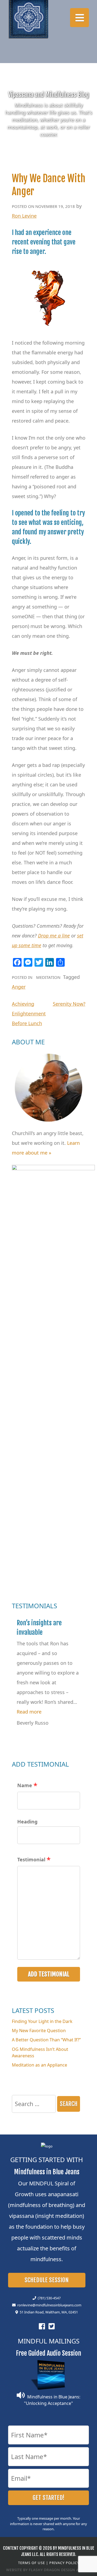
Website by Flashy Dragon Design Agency (49, 2570)
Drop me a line (54, 936)
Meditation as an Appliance (39, 2065)
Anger (19, 987)
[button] (29, 1712)
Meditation (48, 977)
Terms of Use (32, 2563)
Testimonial (31, 1859)
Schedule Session (47, 2280)
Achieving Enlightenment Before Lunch (29, 1014)
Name (25, 1785)
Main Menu (79, 18)
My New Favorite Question (39, 2031)
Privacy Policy (64, 2563)
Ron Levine (24, 216)
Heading (27, 1822)
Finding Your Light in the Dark (42, 2021)
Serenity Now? (69, 1004)
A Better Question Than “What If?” (46, 2040)
